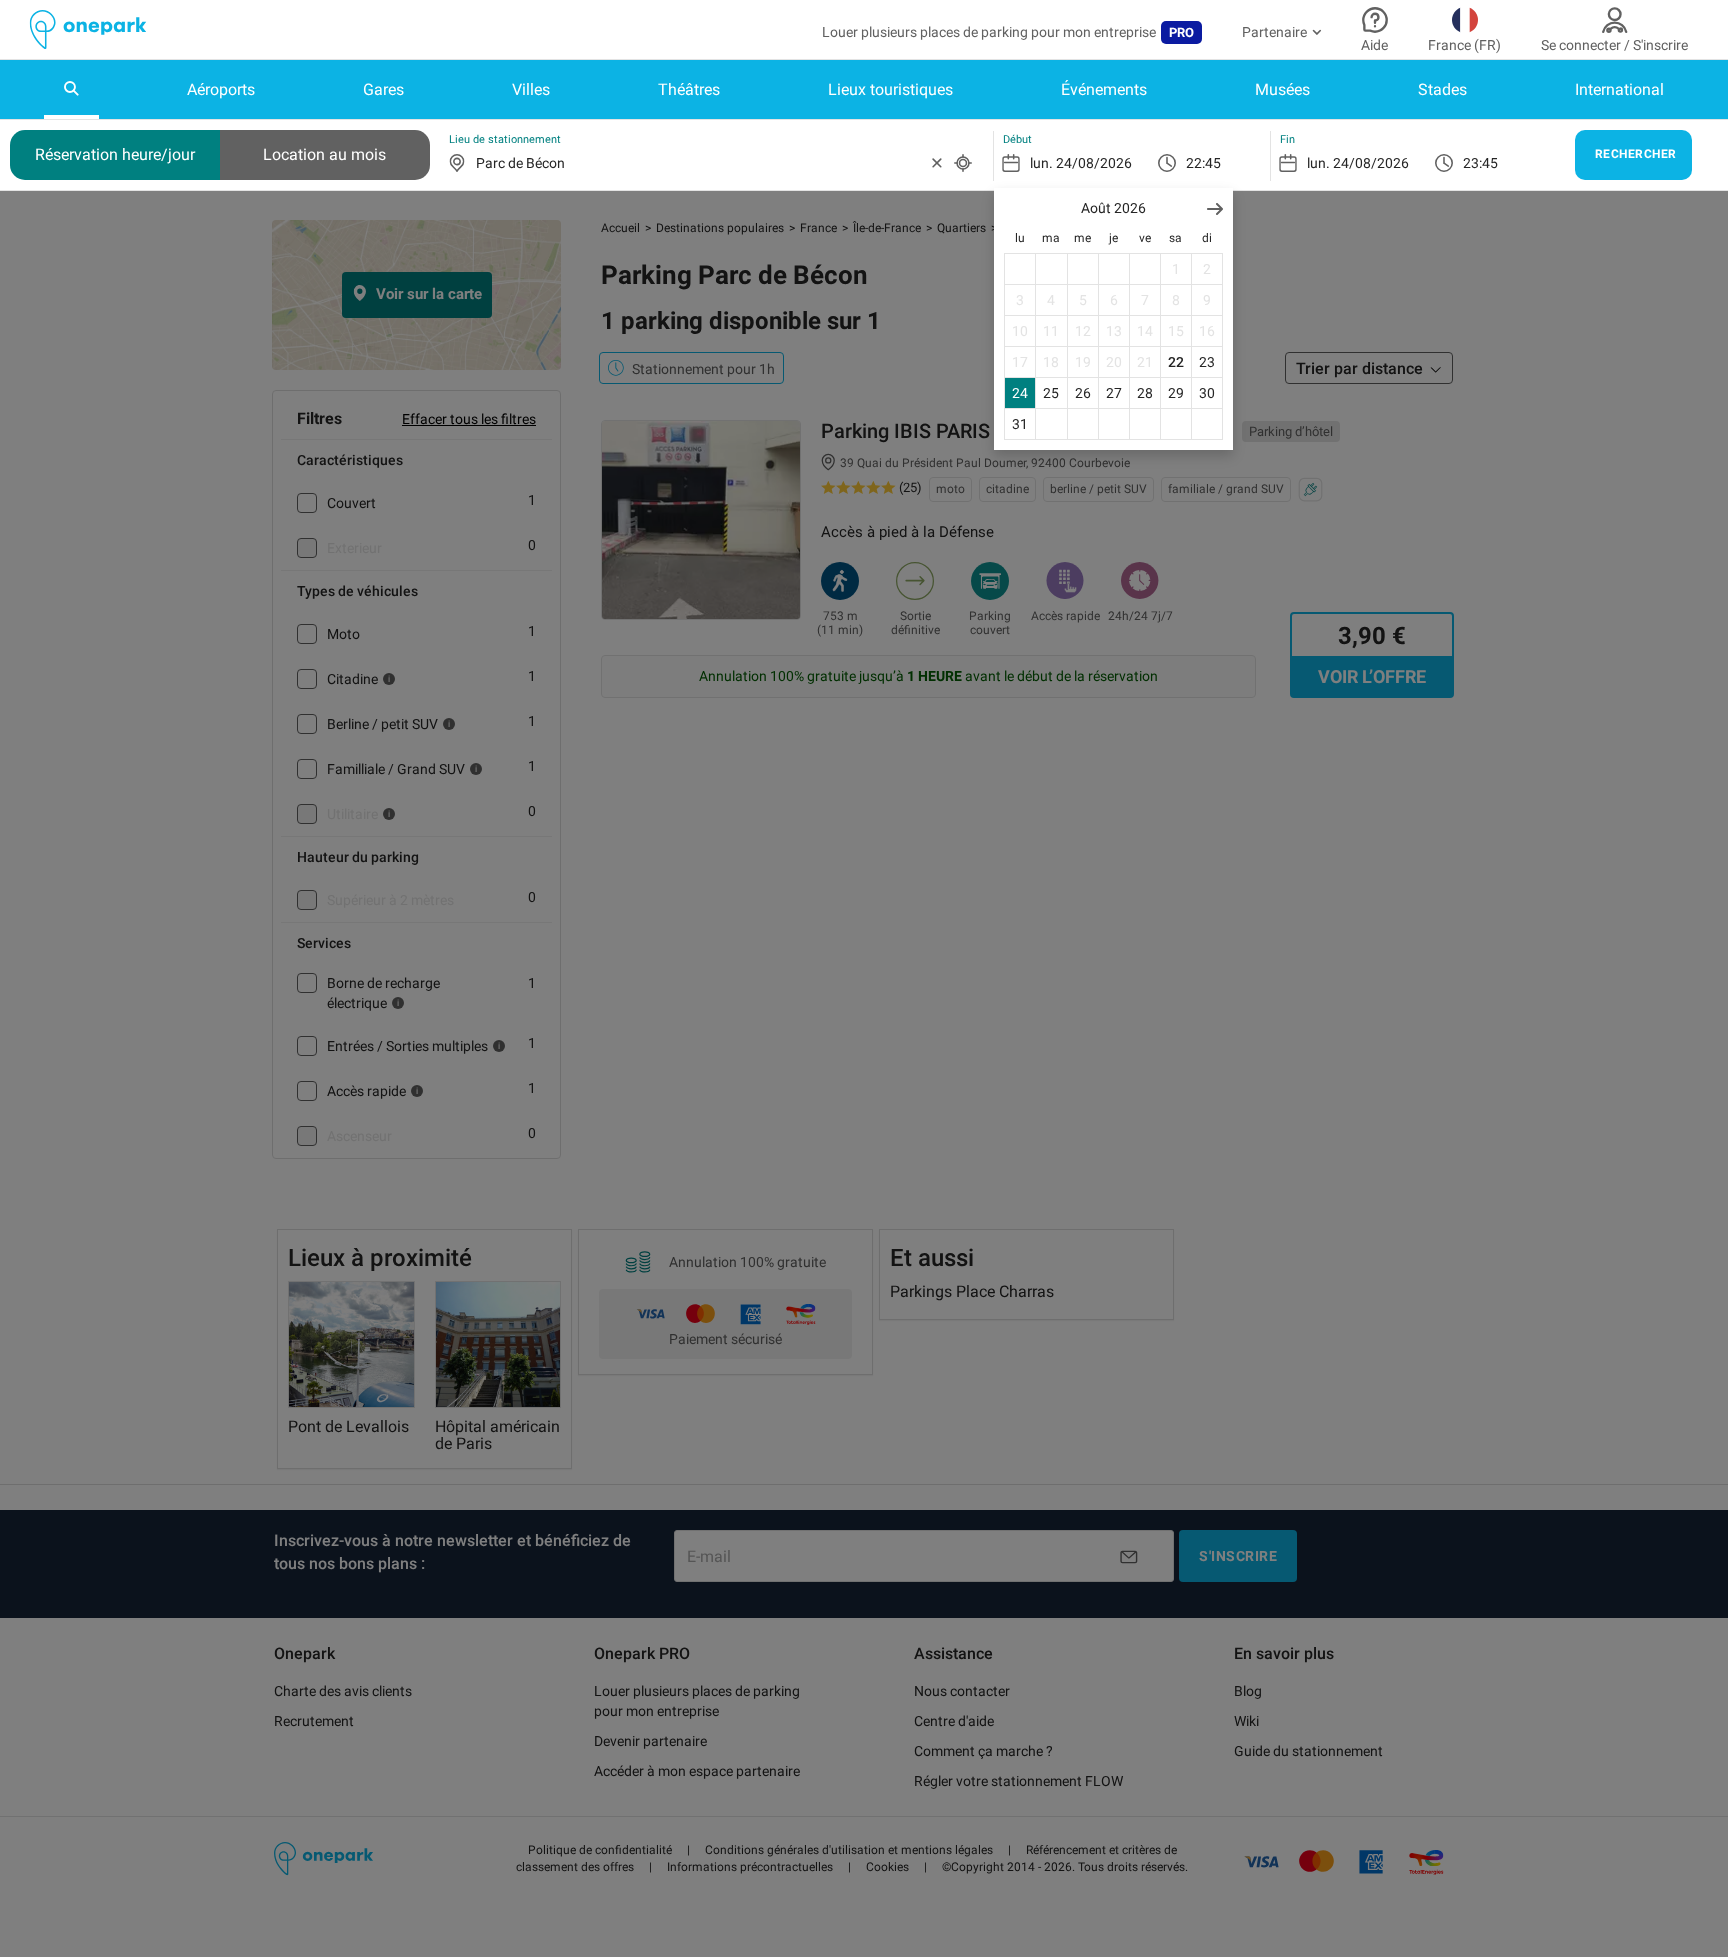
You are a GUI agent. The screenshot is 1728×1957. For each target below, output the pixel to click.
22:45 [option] (1203, 163)
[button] (1215, 208)
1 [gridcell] (1176, 269)
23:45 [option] (1480, 163)
